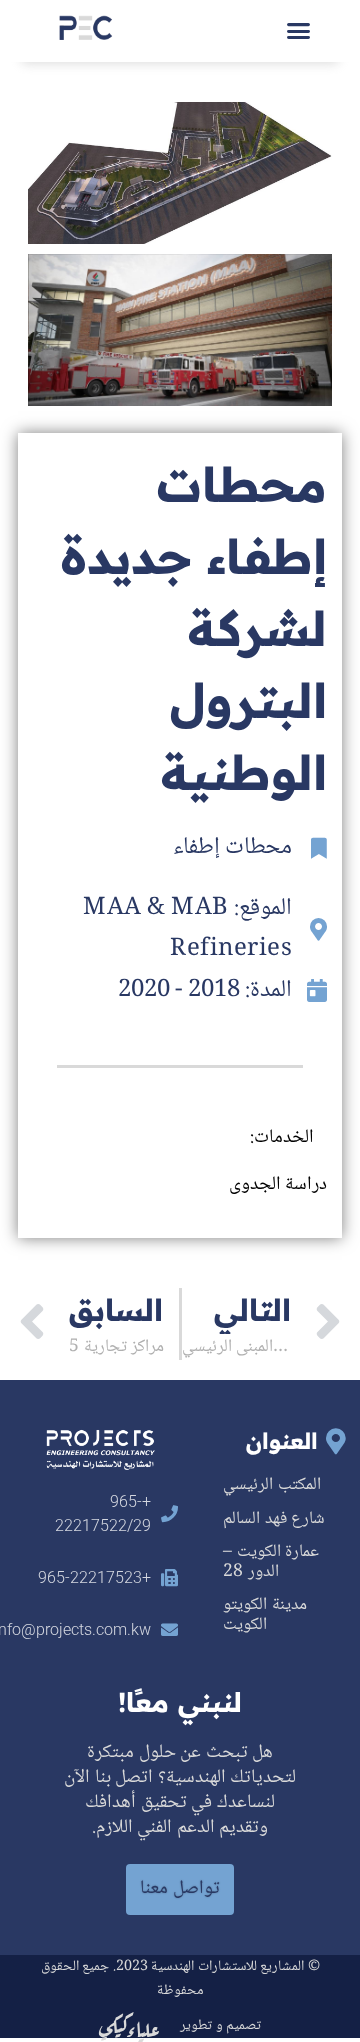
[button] (299, 31)
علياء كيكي (129, 2026)
